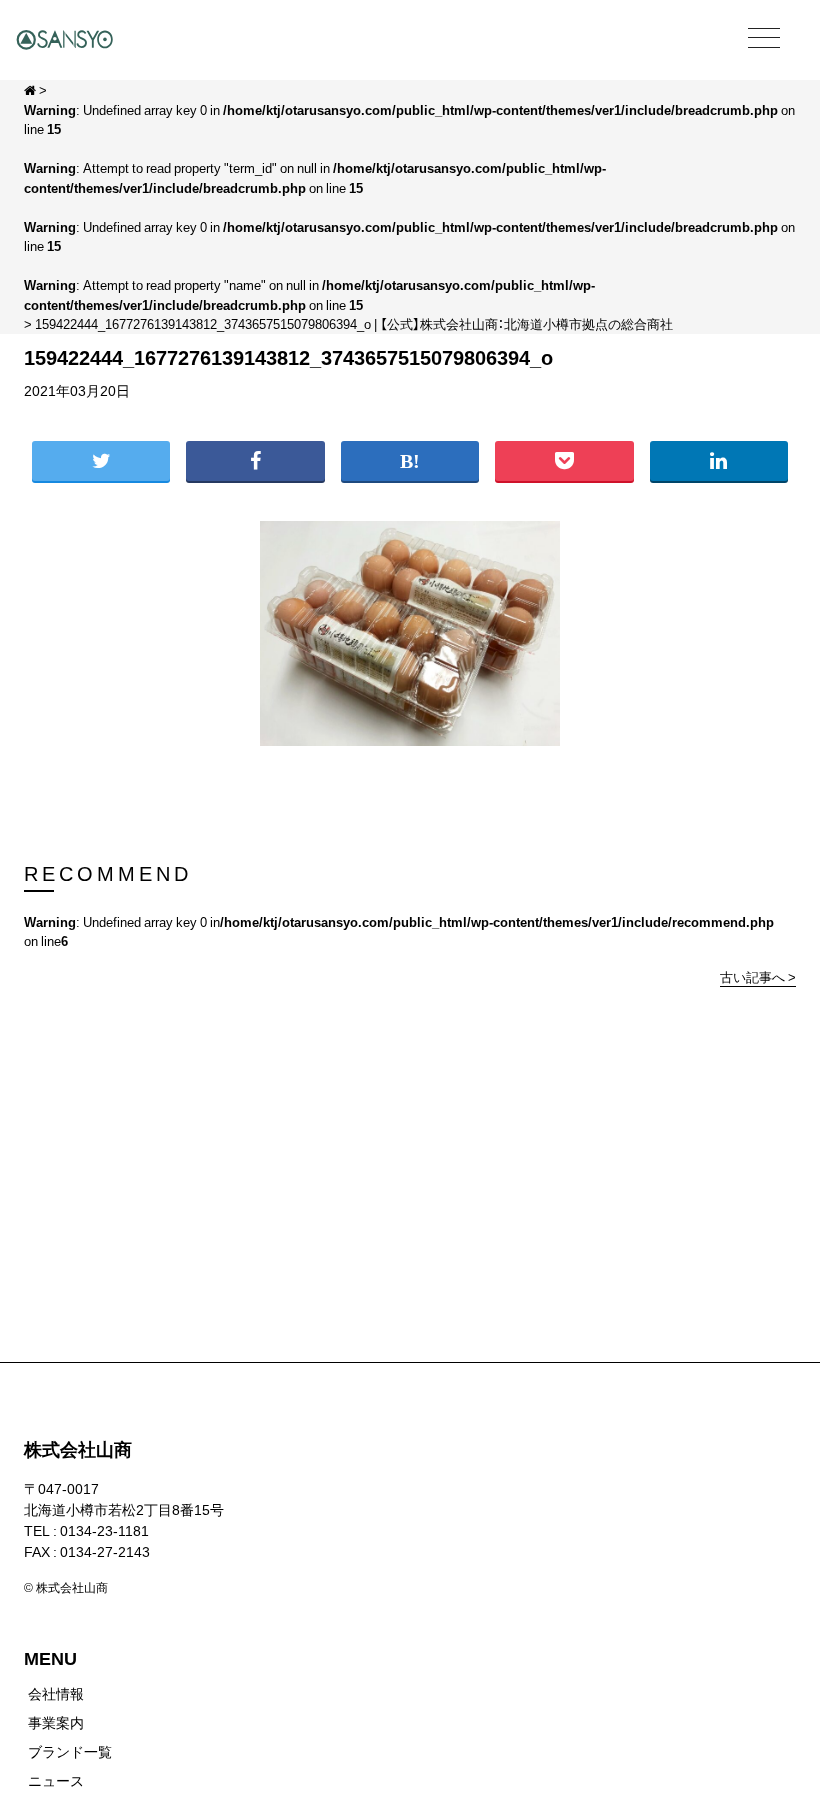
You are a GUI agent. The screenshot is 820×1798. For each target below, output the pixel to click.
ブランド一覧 (70, 1751)
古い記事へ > (758, 976)
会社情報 (56, 1693)
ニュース (56, 1780)
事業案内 (56, 1722)
